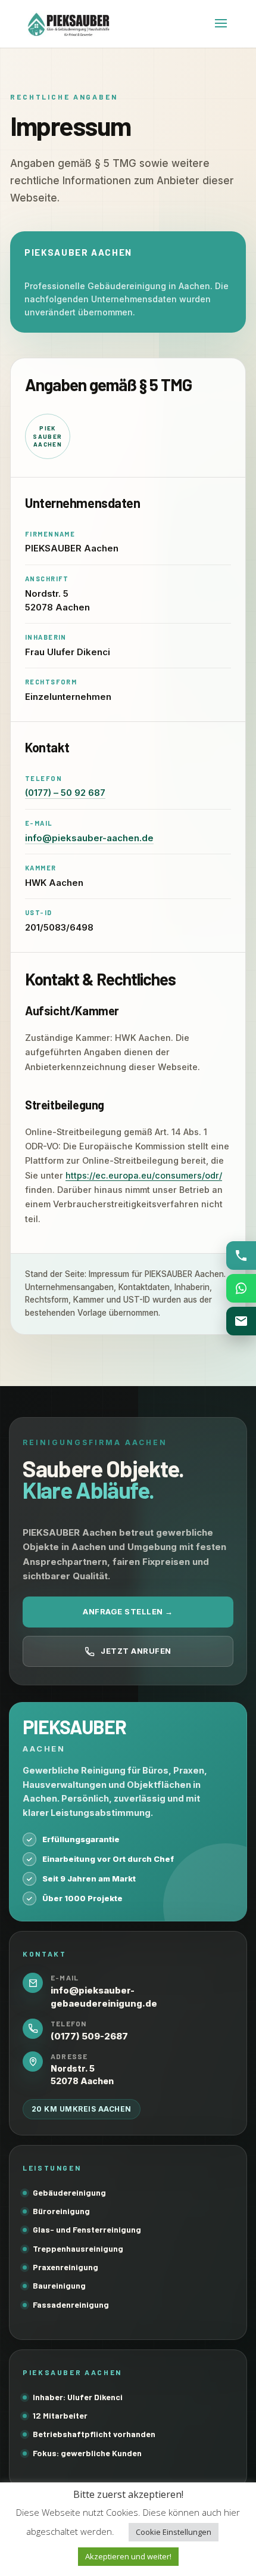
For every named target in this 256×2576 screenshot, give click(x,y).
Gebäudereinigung (69, 2192)
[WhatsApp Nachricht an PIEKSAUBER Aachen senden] (241, 1288)
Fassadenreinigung (71, 2304)
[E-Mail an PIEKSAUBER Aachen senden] (241, 1321)
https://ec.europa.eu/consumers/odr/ (144, 1175)
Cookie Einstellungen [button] (174, 2532)
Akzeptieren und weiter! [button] (128, 2556)
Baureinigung (59, 2285)
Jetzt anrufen (136, 1651)
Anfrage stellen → (128, 1611)
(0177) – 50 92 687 (65, 793)
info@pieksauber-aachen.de (89, 838)
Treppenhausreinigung (78, 2248)
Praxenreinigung (65, 2267)
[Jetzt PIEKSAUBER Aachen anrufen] (241, 1256)
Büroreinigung (61, 2211)
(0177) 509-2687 (89, 2036)
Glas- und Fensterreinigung (87, 2229)
